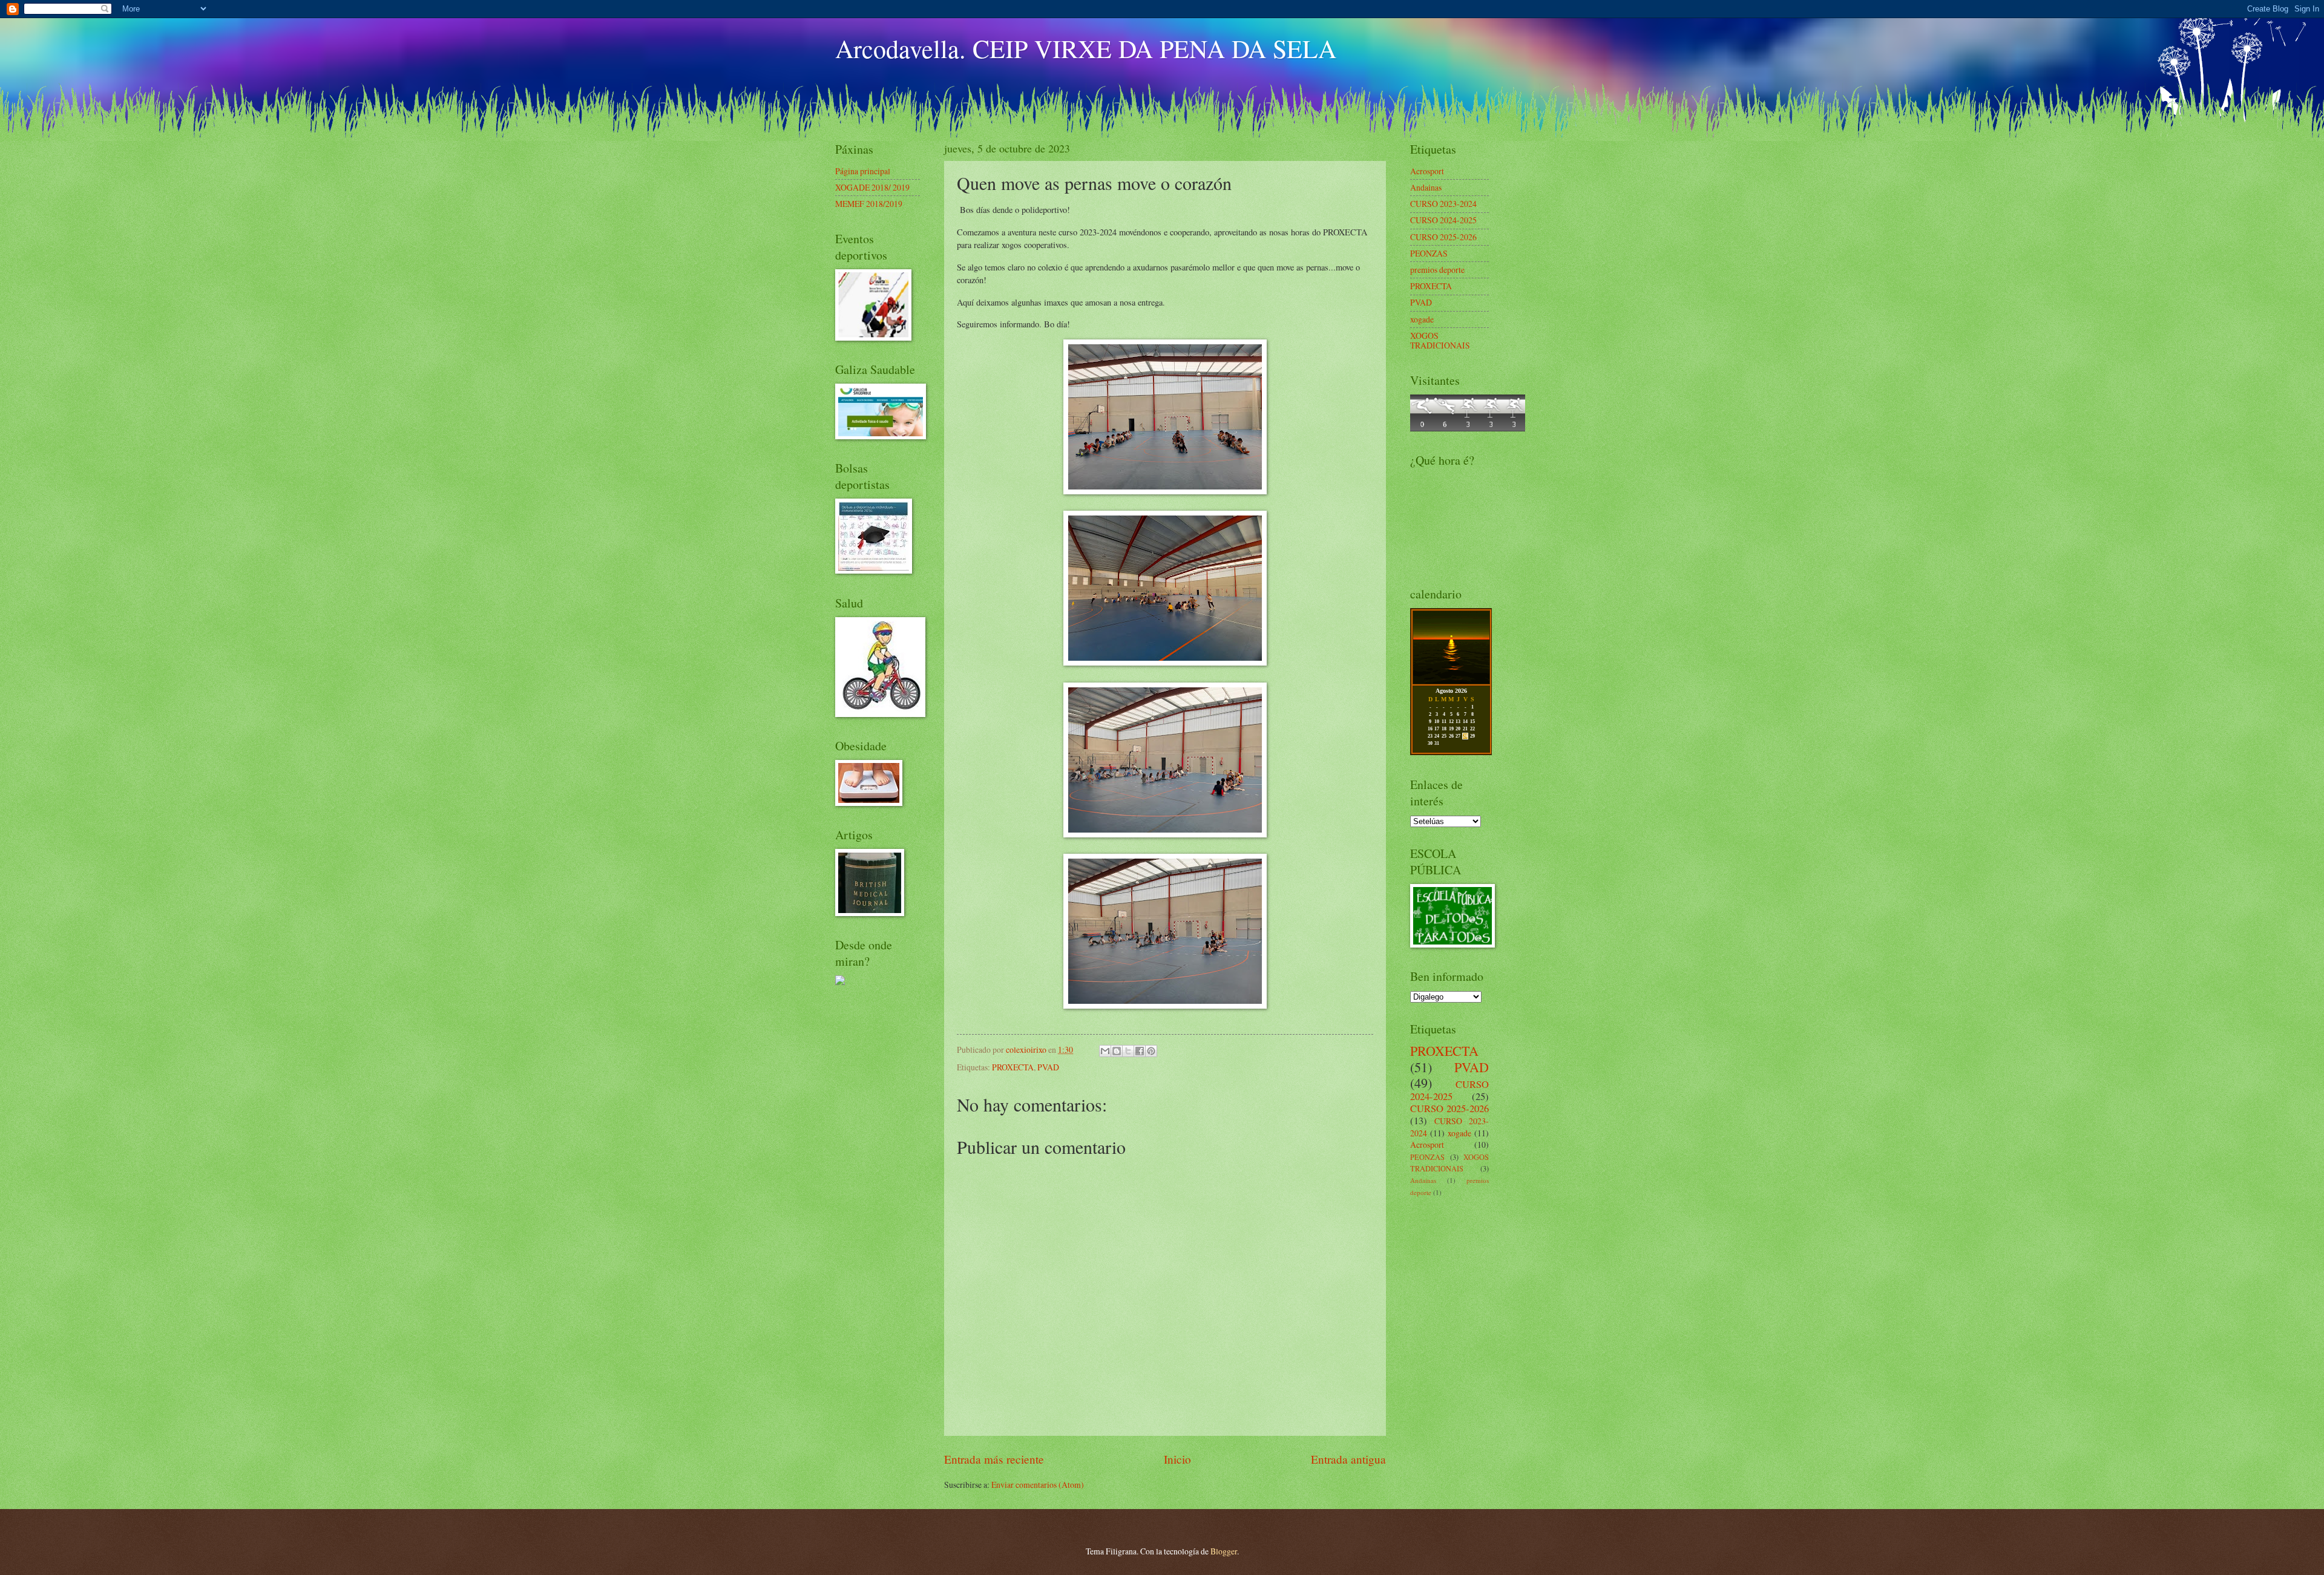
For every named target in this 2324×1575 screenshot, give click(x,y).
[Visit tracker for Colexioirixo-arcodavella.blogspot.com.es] (840, 982)
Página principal (863, 171)
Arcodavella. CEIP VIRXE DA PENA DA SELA (1086, 48)
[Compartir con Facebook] (1140, 1051)
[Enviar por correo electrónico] (1105, 1051)
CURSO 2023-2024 (1443, 204)
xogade (1422, 319)
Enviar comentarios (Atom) (1038, 1485)
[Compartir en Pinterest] (1151, 1051)
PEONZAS (1429, 253)
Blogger (1224, 1551)
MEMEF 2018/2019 (869, 204)
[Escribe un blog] (1117, 1051)
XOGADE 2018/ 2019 (872, 187)
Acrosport (1427, 171)
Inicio (1177, 1459)
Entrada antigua (1348, 1459)
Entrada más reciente (994, 1459)
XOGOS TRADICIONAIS (1440, 341)
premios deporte (1437, 270)
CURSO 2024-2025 (1443, 220)
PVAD (1048, 1067)
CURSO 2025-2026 (1443, 237)
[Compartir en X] (1128, 1051)
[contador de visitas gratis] (1468, 428)
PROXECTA (1013, 1067)
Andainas (1426, 187)
